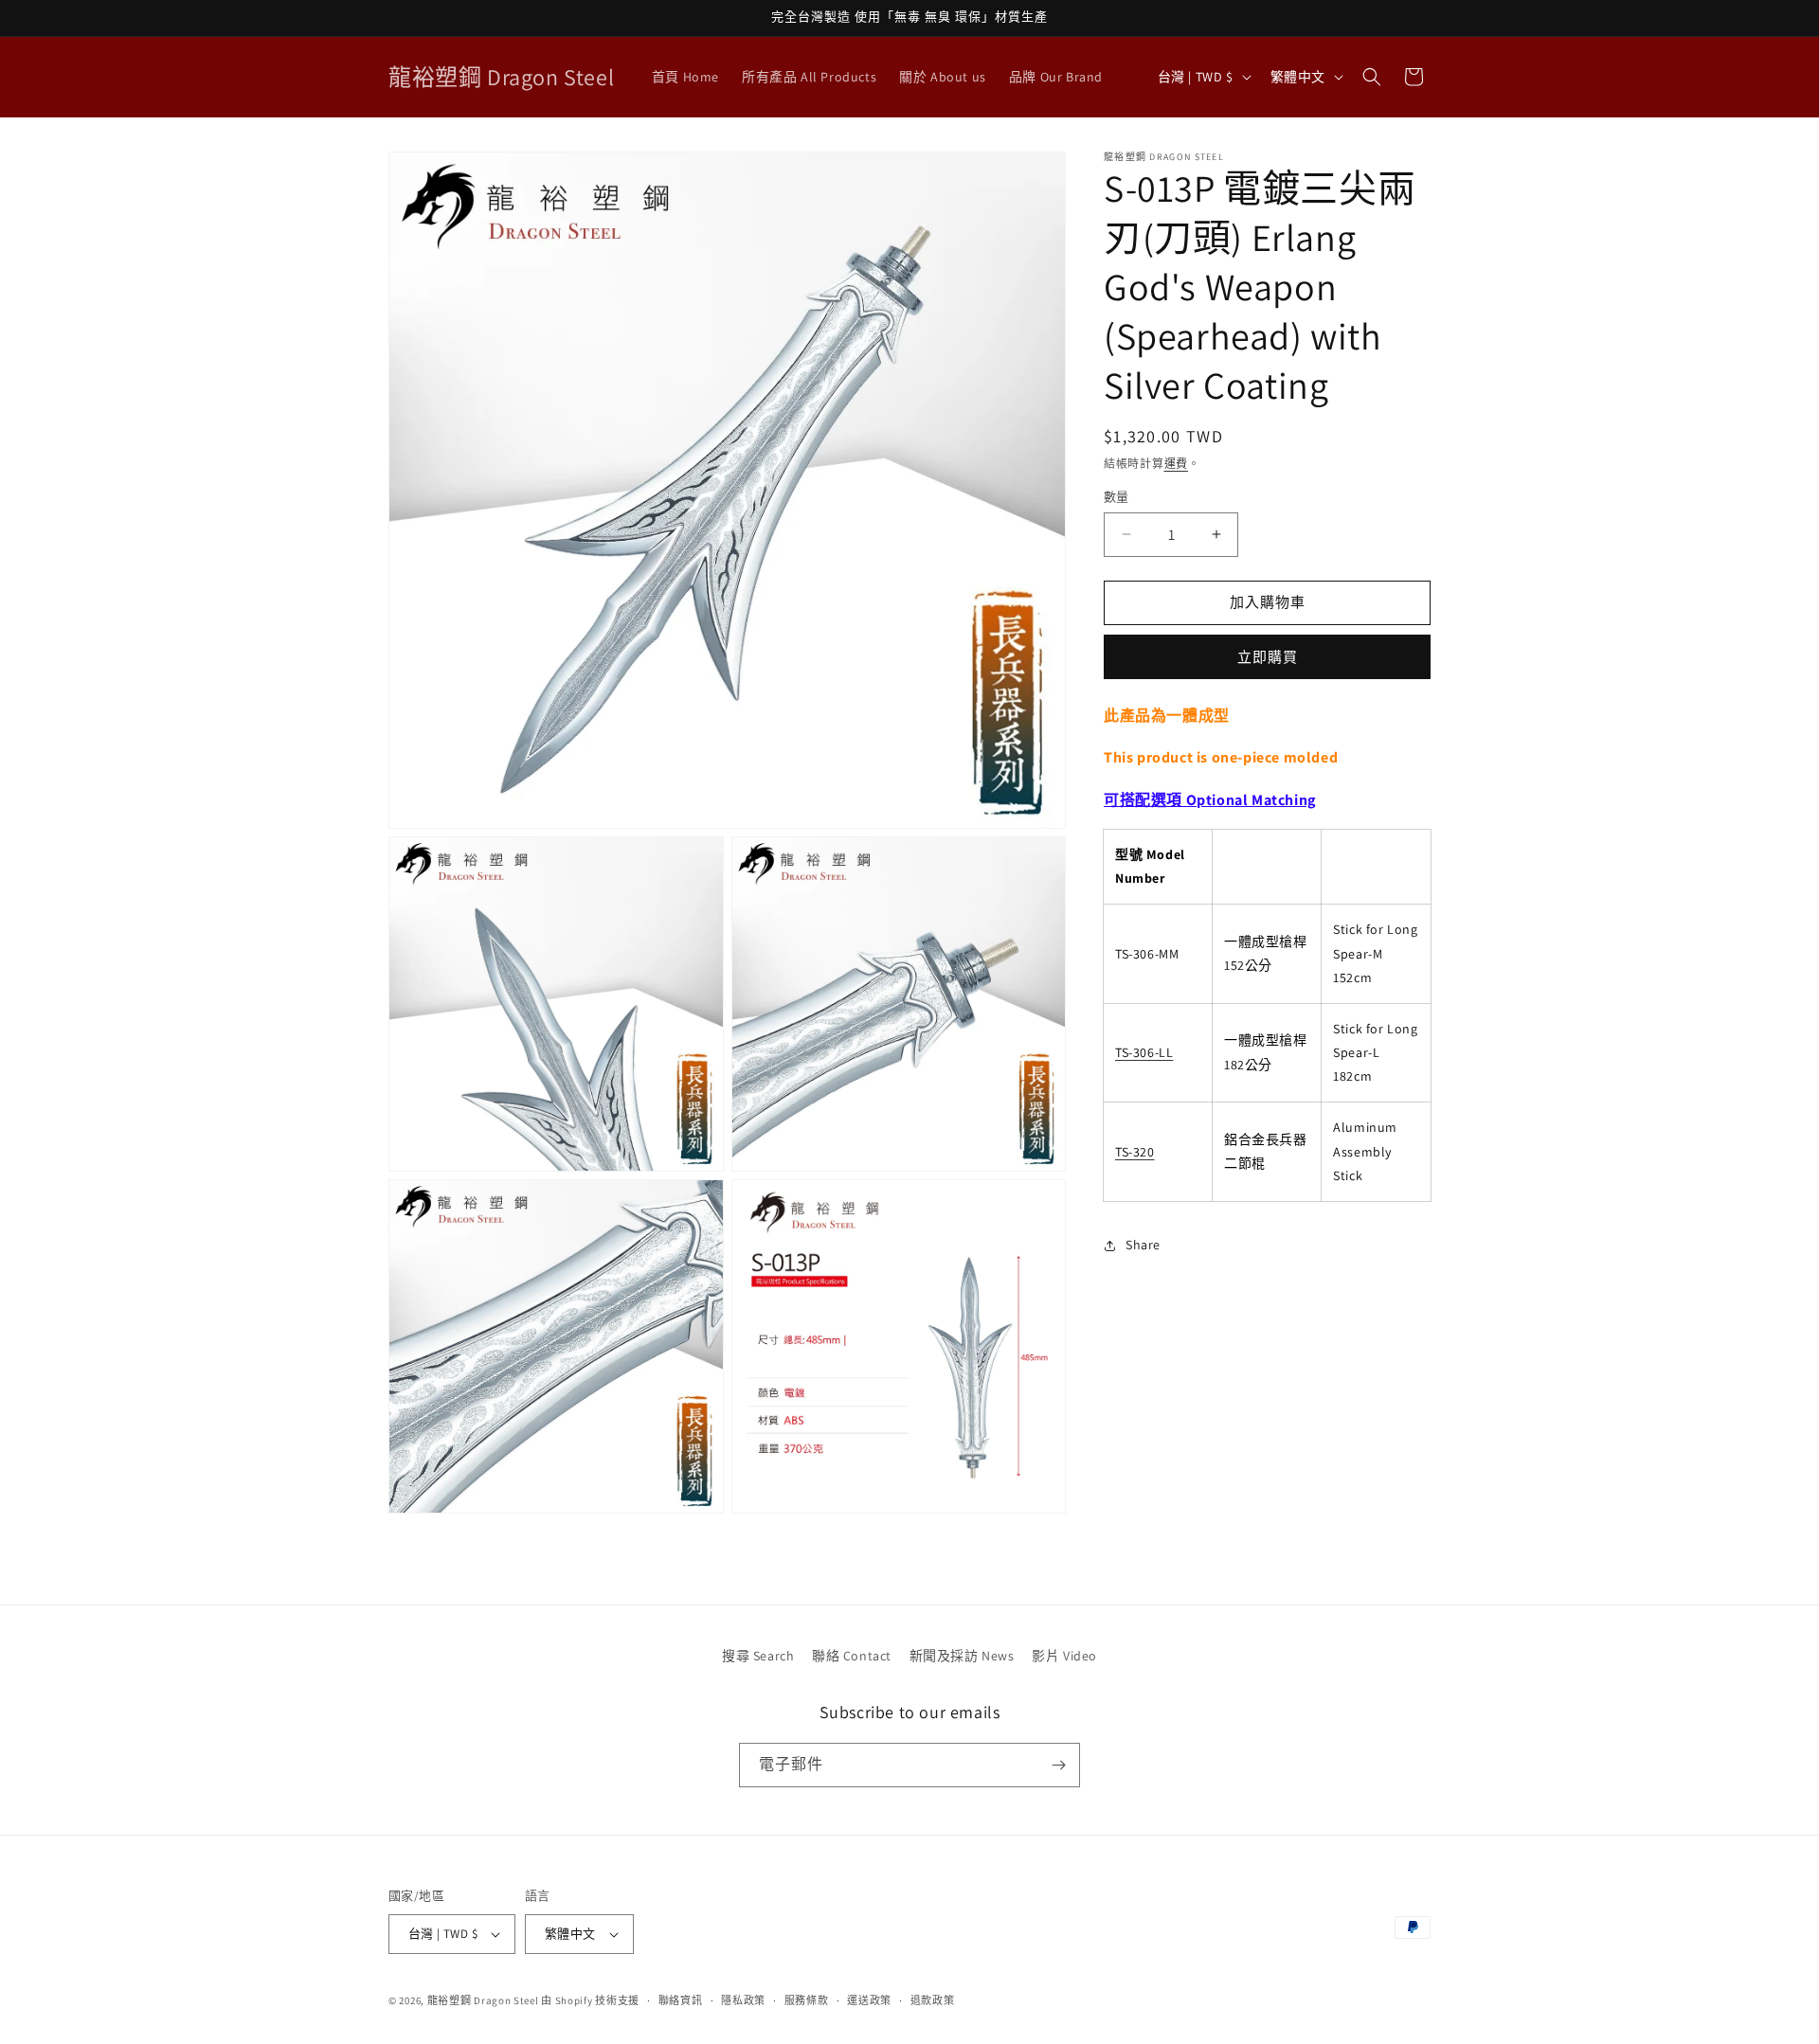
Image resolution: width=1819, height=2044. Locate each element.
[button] (1372, 77)
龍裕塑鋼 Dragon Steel (483, 2000)
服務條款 (807, 2000)
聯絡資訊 (681, 2000)
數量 (1117, 497)
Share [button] (1143, 1246)
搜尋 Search (758, 1656)
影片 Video (1064, 1656)
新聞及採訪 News (962, 1656)
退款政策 (933, 2000)
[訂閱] (1058, 1765)
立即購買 (1268, 657)
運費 (1176, 464)
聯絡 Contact (852, 1656)
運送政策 (869, 2000)
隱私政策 (743, 2000)
